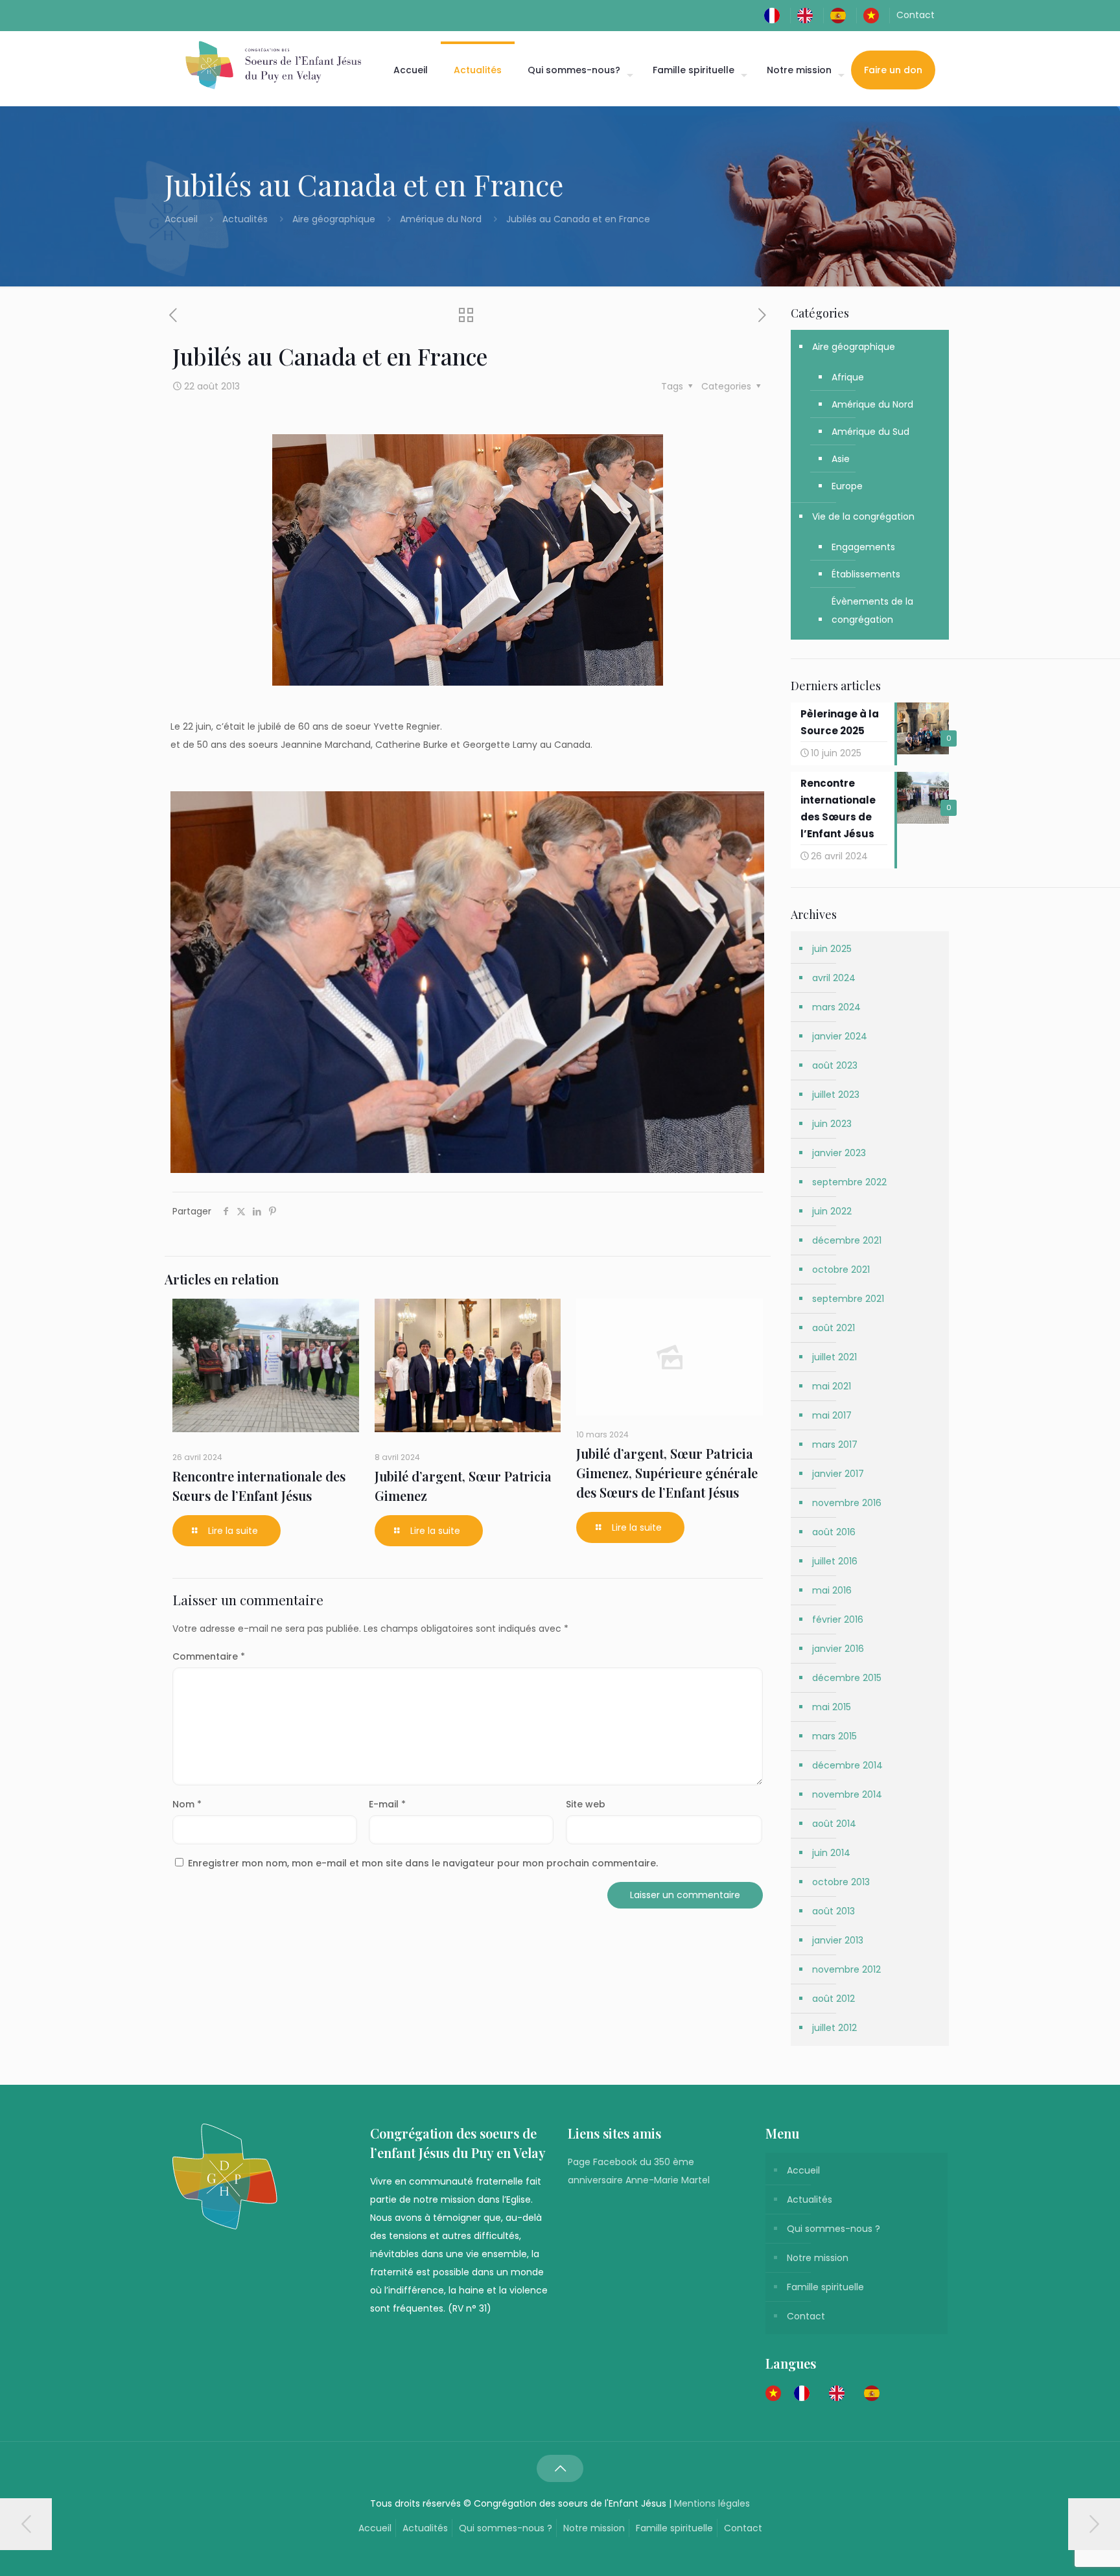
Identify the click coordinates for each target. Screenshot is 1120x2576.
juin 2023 (832, 1124)
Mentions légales (712, 2503)
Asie (841, 459)
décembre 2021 (847, 1240)
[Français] (775, 15)
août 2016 (834, 1532)
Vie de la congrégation (863, 516)
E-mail (387, 1804)
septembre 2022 (849, 1182)
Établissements (866, 574)
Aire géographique (334, 219)
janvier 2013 (838, 1940)
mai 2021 (832, 1386)
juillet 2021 (834, 1357)
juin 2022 (832, 1211)
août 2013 (834, 1911)
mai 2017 (832, 1415)
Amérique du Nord (441, 219)
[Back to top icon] (560, 2468)
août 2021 (834, 1328)
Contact (916, 15)
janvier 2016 (838, 1649)
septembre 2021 (848, 1299)
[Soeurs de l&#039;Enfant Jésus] (273, 65)
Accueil (182, 219)
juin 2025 (832, 949)
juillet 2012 (834, 2028)
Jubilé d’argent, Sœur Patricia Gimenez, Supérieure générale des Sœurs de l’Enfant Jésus (667, 1473)
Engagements (863, 547)
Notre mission (818, 2258)
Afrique (848, 377)
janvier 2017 (838, 1474)
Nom (187, 1804)
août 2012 (834, 1999)
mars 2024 (836, 1007)
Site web (586, 1804)
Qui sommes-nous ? (834, 2229)
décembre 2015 (847, 1678)
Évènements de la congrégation (872, 610)
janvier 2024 (840, 1036)
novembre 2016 (847, 1503)
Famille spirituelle (825, 2287)
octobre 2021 (841, 1270)
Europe (847, 486)
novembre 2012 (846, 1969)
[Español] (841, 15)
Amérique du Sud (870, 432)
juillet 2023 (836, 1095)
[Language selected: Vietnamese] (829, 2393)
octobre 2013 (841, 1882)
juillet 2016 (835, 1561)
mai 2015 (832, 1707)
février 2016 (838, 1619)
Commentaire (209, 1656)
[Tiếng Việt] (874, 15)
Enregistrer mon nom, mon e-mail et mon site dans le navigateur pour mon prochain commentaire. (423, 1863)
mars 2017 (835, 1445)
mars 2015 (834, 1736)
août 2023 (835, 1065)
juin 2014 (831, 1853)
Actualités (245, 219)
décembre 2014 (847, 1765)
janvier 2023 (839, 1153)
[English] (808, 15)
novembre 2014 (847, 1794)
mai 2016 (832, 1590)
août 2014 (834, 1824)
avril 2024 (834, 978)
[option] (805, 2393)
